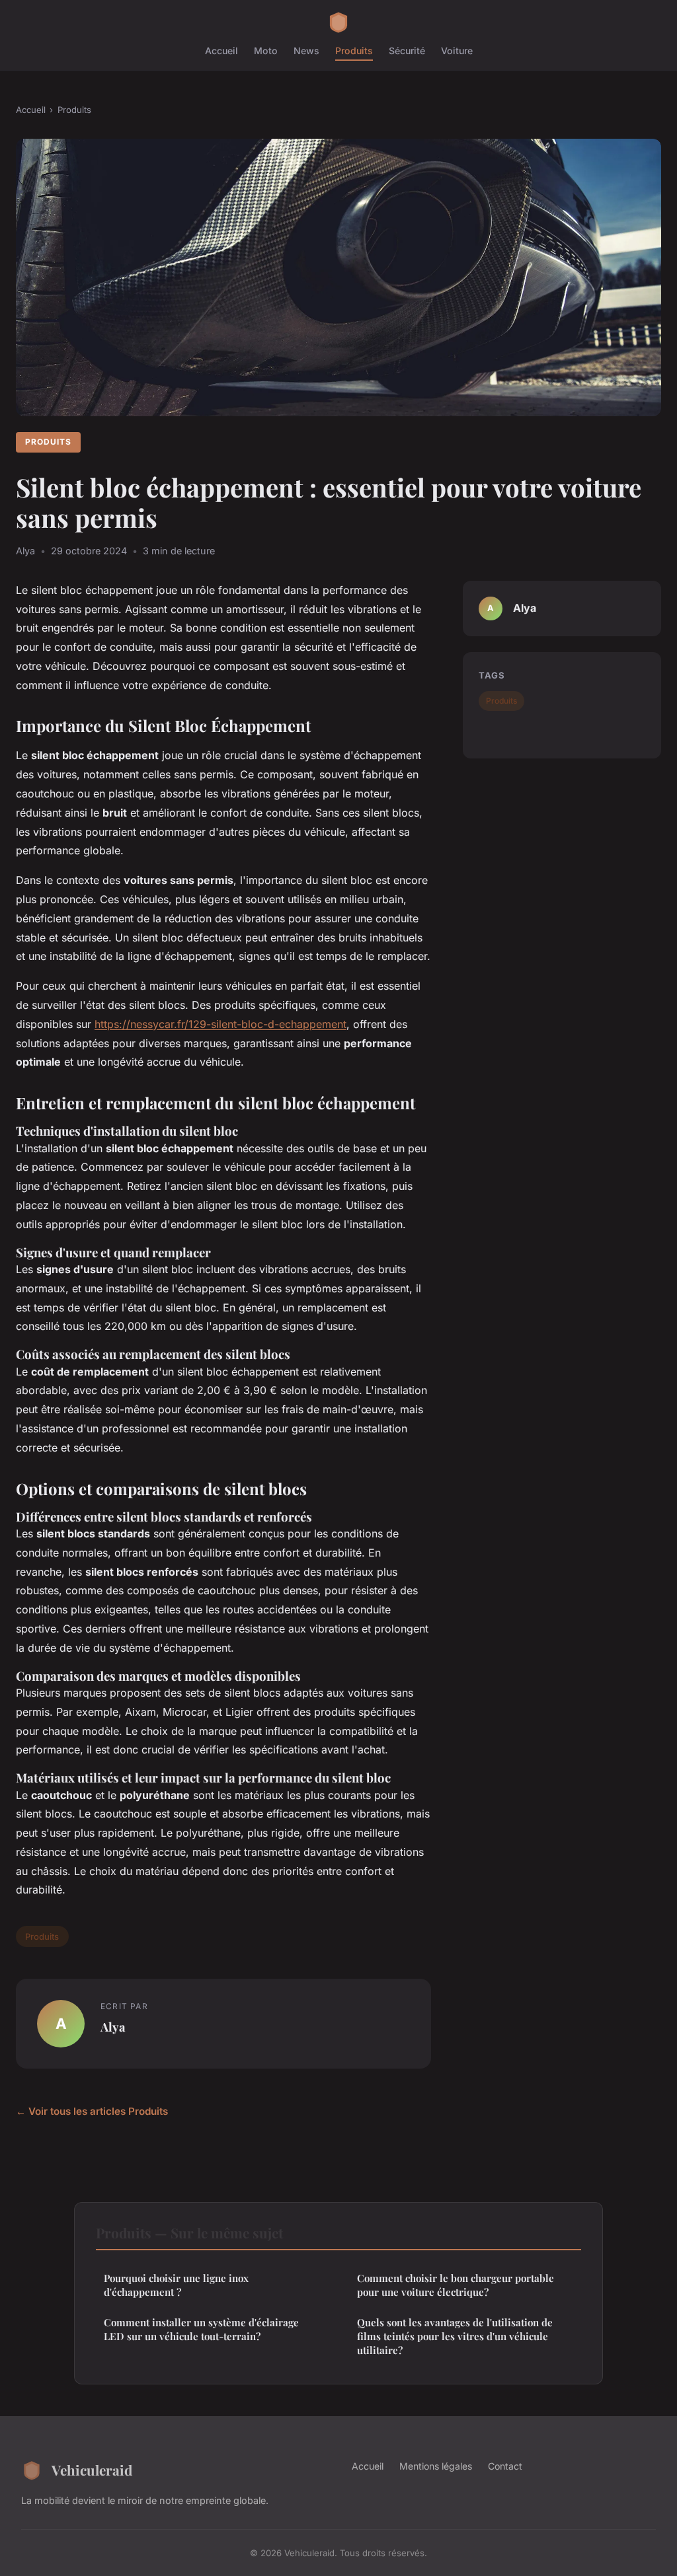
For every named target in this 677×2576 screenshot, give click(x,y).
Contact (505, 2466)
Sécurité (407, 51)
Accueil (221, 51)
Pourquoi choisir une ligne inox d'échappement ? (176, 2285)
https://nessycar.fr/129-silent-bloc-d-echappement (220, 1024)
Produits (354, 51)
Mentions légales (436, 2466)
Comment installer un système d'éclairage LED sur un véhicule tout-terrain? (201, 2329)
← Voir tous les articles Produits (92, 2111)
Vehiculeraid (92, 2470)
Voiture (457, 51)
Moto (266, 51)
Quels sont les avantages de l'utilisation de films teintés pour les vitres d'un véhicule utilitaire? (455, 2337)
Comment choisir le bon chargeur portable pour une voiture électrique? (456, 2285)
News (306, 51)
